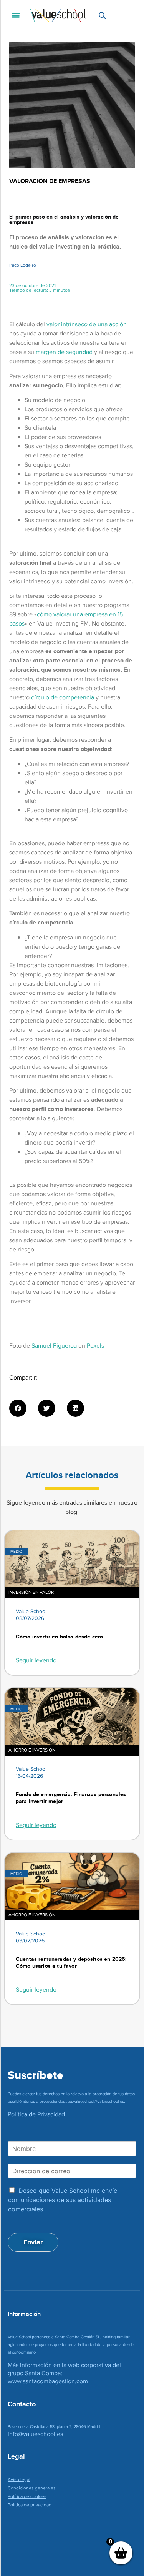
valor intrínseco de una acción (87, 324)
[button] (16, 16)
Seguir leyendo (36, 1660)
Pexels (95, 1346)
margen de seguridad (64, 352)
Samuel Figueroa (54, 1346)
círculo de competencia (63, 697)
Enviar (33, 2242)
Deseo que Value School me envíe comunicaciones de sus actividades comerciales (63, 2200)
